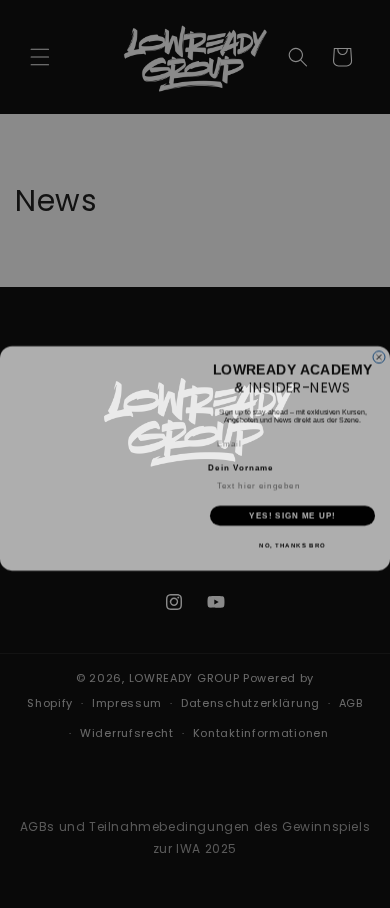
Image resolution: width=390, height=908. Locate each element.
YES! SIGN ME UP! (292, 511)
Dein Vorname (241, 463)
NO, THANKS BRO (292, 541)
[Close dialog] (379, 353)
